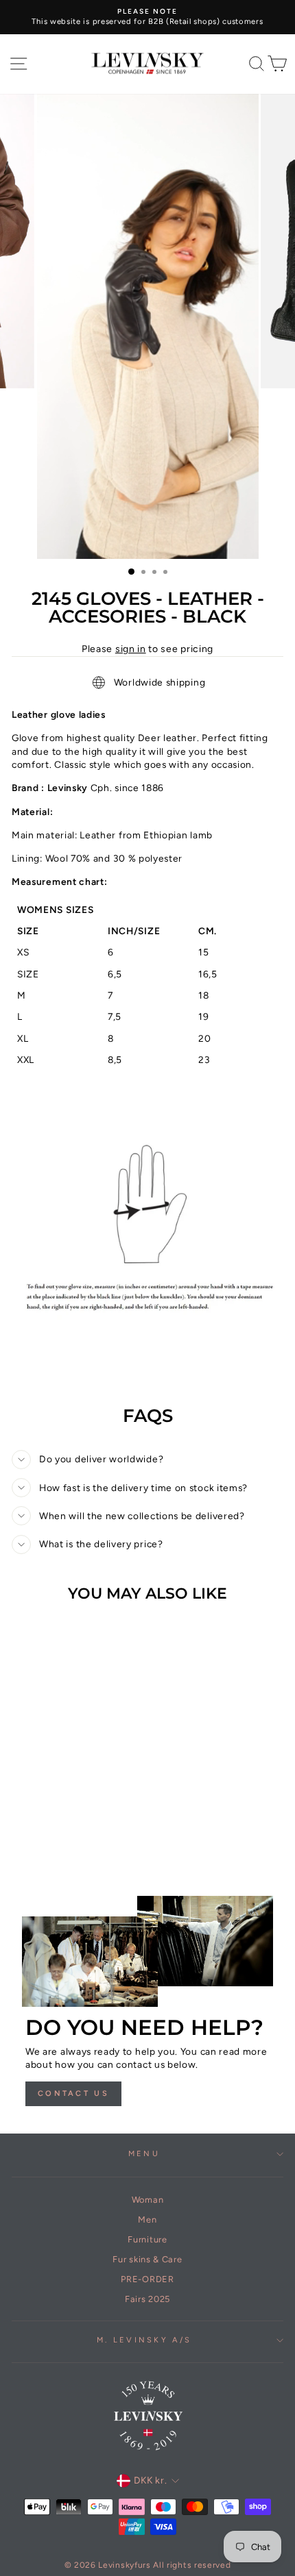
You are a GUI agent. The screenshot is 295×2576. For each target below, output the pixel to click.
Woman (147, 2200)
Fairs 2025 (147, 2299)
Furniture (147, 2239)
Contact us (73, 2093)
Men (147, 2219)
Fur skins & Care (147, 2259)
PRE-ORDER (147, 2279)
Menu (144, 2154)
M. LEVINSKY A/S (144, 2340)
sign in (131, 649)
